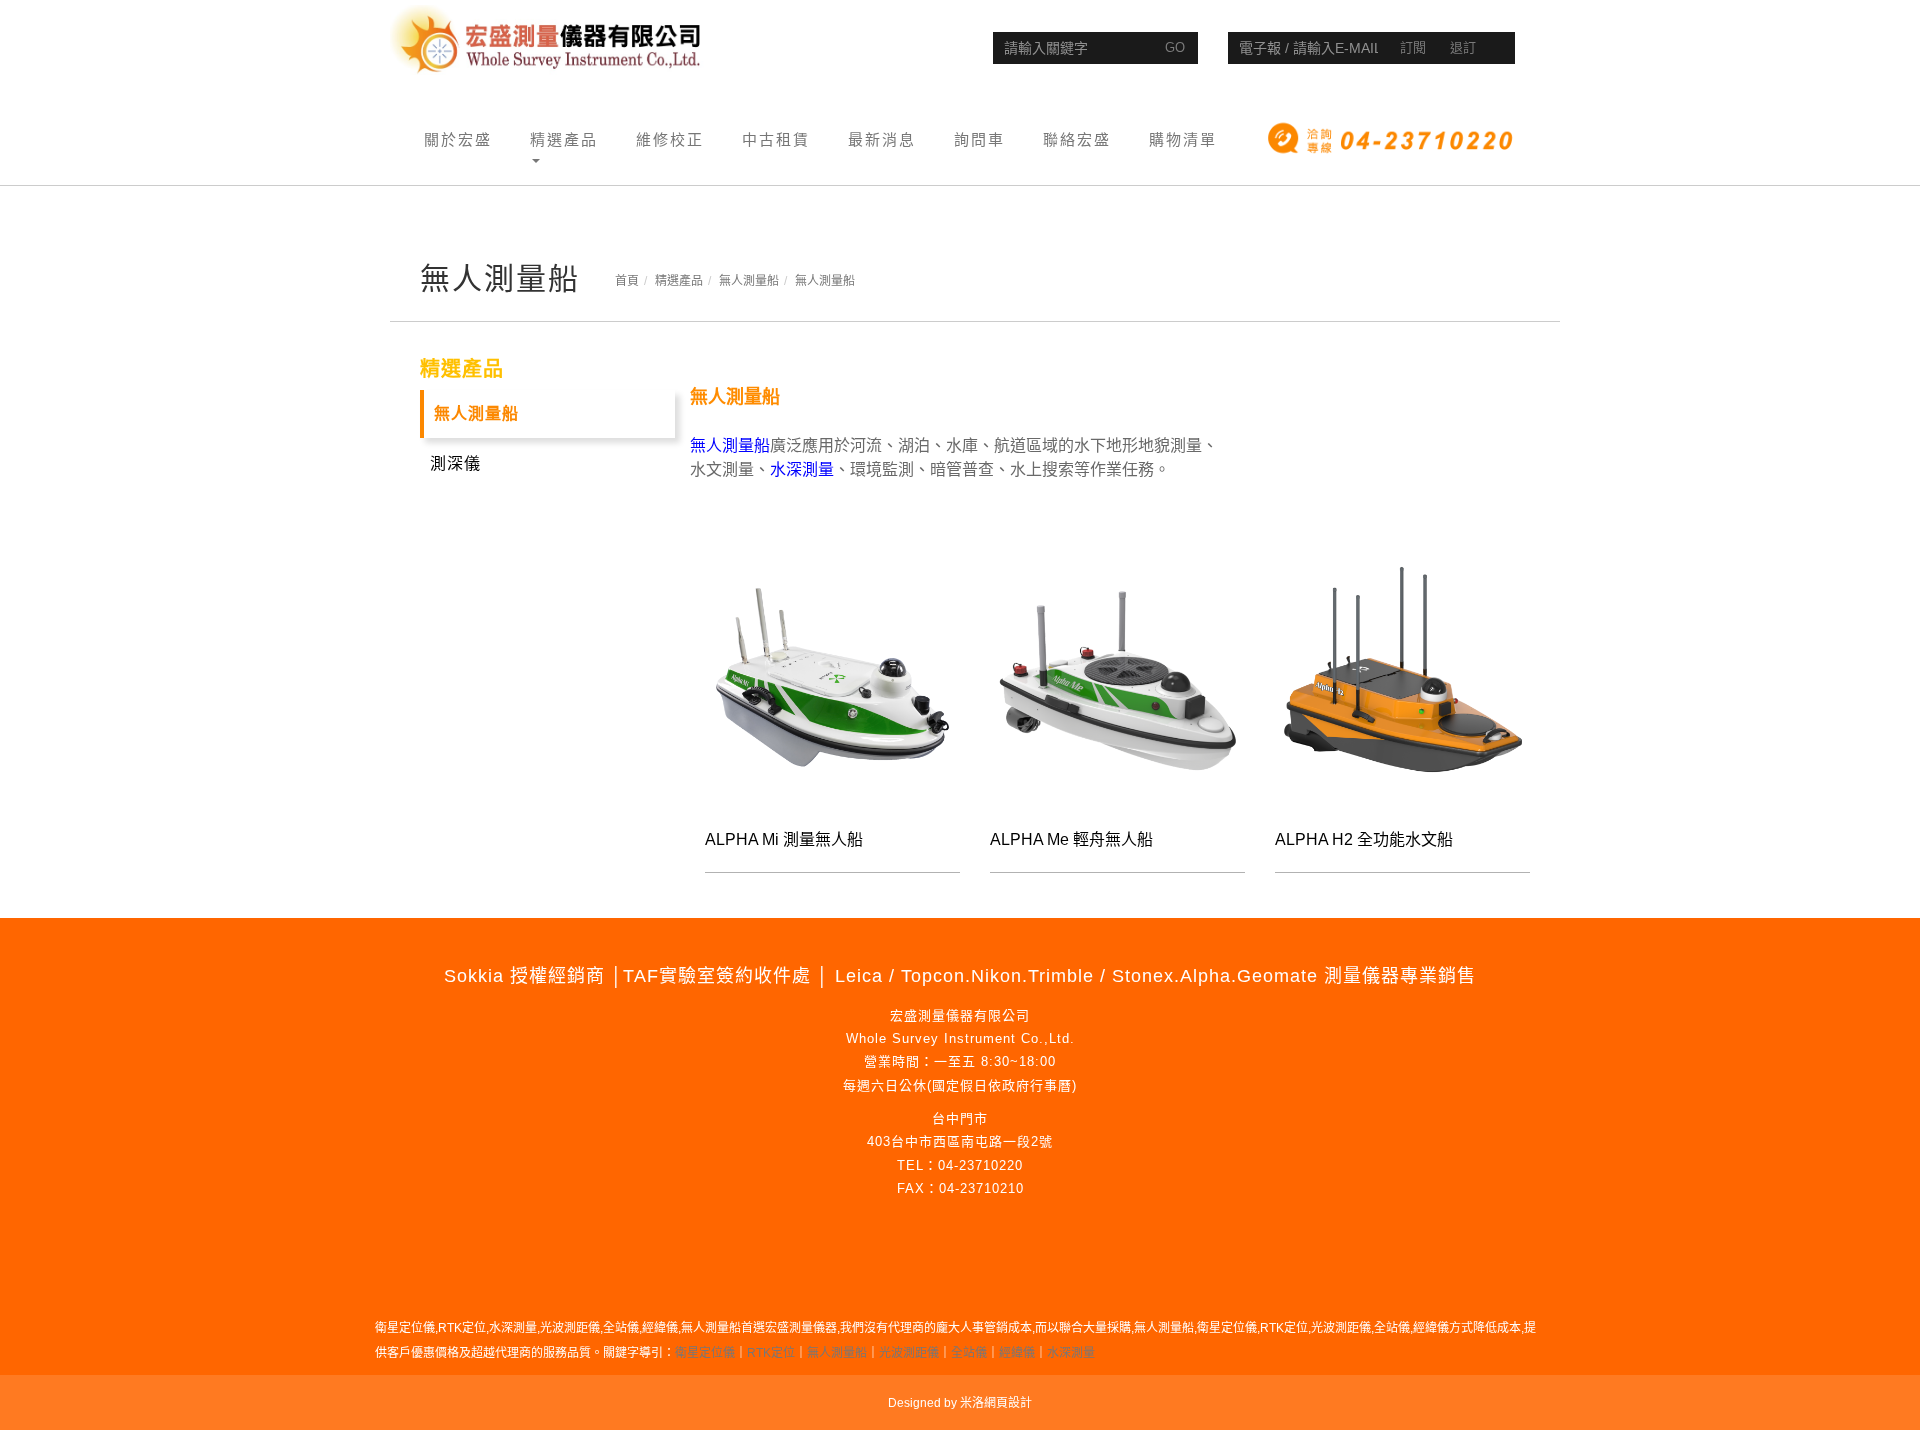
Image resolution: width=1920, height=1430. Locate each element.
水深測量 (1071, 1353)
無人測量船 (749, 281)
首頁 (627, 281)
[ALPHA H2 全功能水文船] (1402, 678)
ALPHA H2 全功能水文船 (1364, 839)
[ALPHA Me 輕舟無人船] (1117, 678)
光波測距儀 (909, 1353)
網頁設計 (1008, 1403)
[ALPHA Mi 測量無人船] (832, 678)
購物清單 (1183, 139)
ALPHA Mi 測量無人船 (784, 839)
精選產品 (679, 281)
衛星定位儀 (705, 1353)
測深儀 (455, 463)
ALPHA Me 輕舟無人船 (1071, 839)
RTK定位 (771, 1353)
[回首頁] (547, 40)
